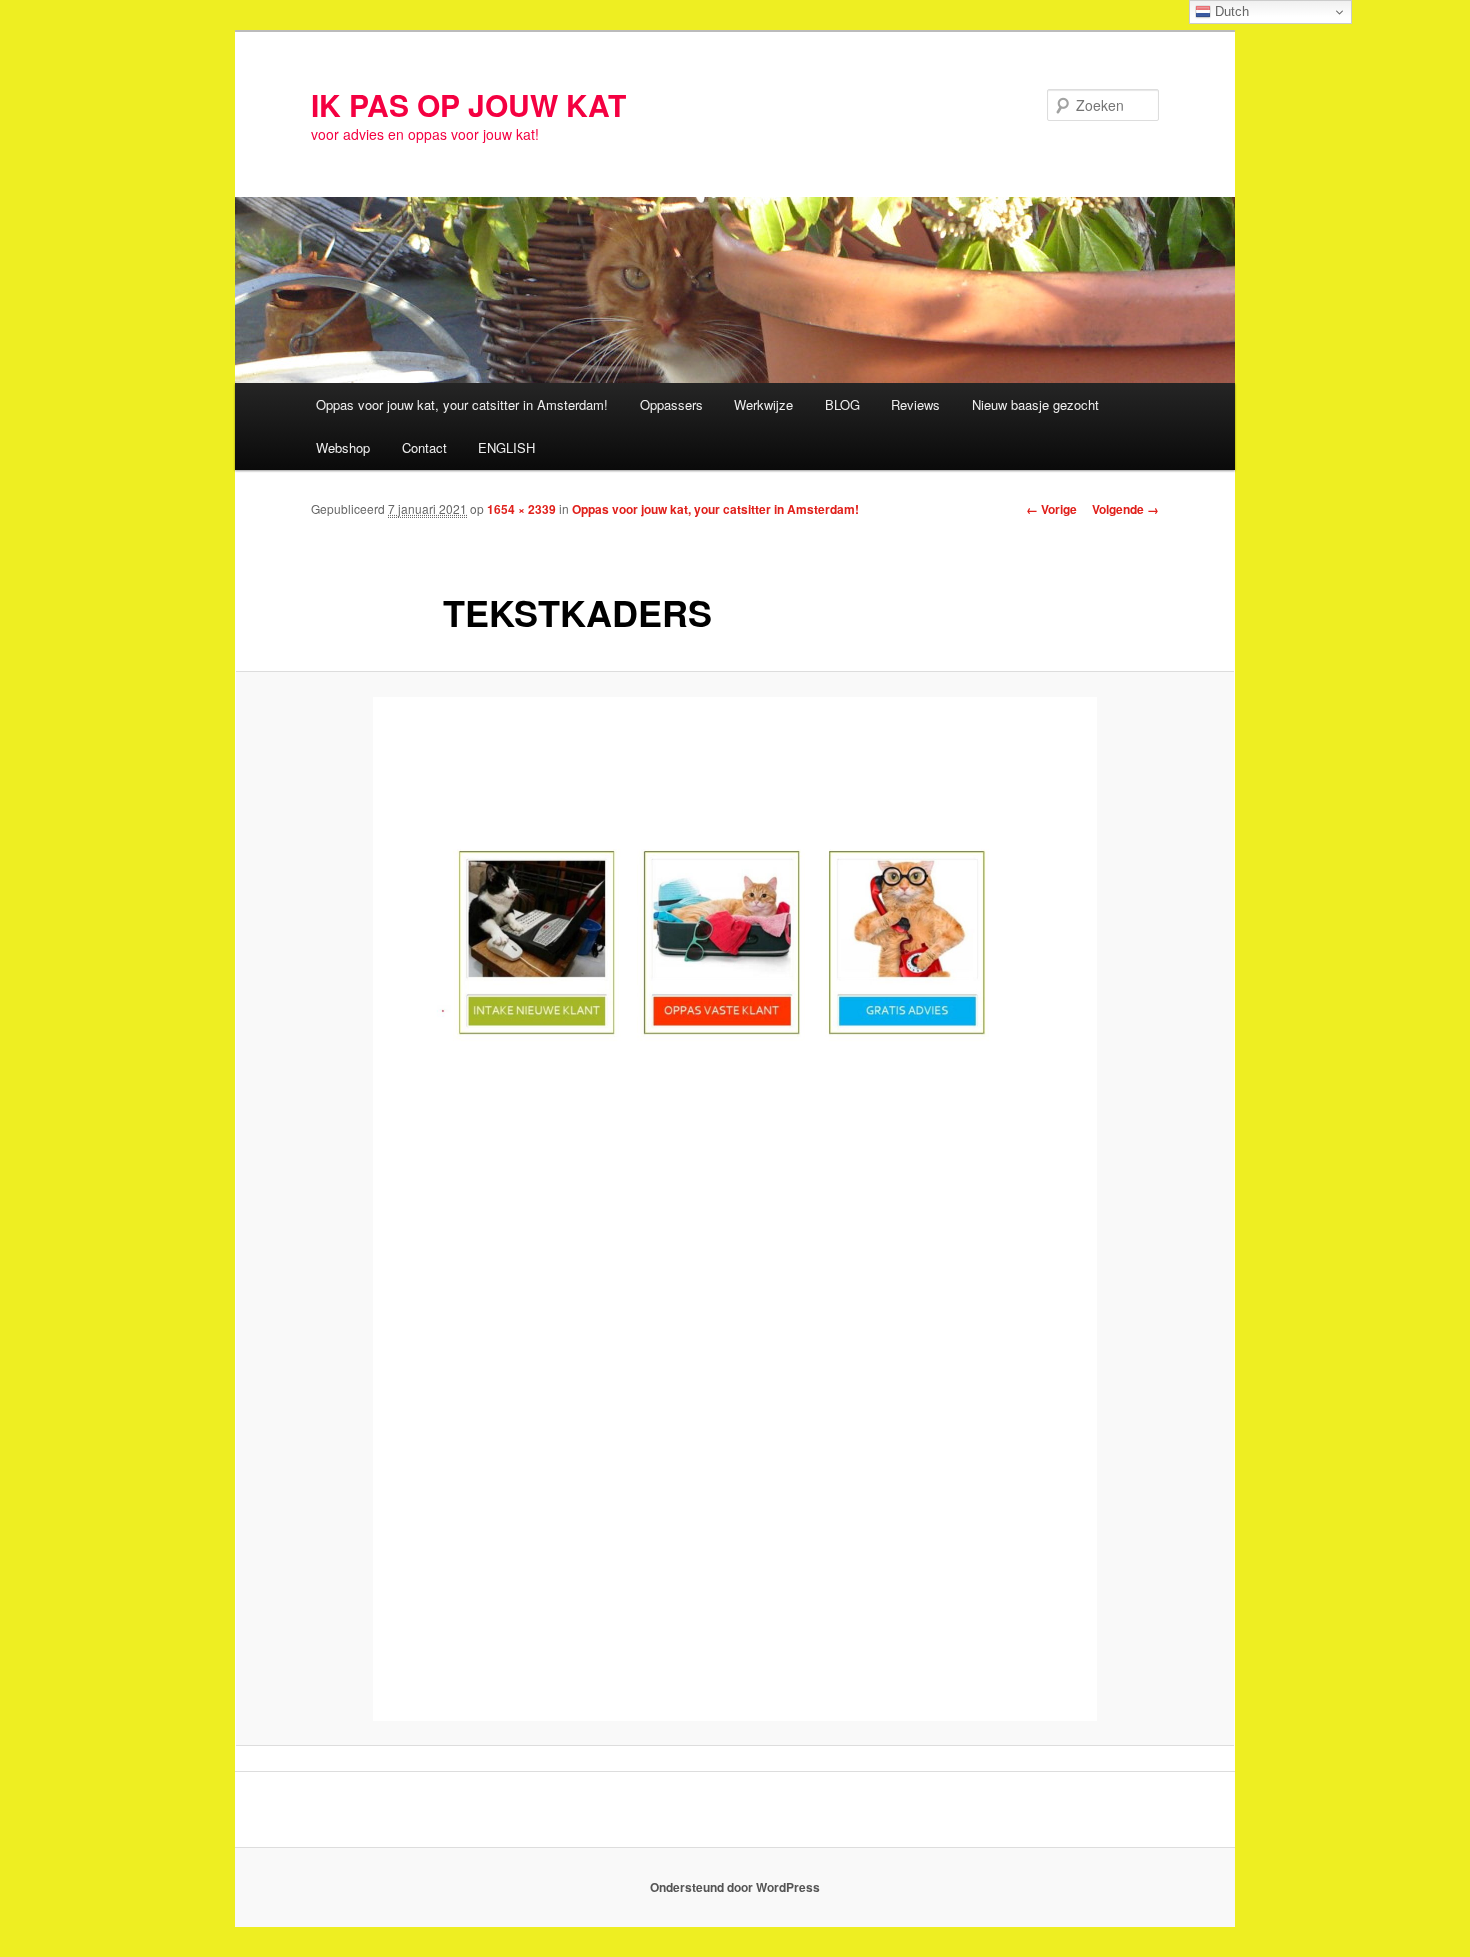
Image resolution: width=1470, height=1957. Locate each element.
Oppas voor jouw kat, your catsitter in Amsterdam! (462, 404)
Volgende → (1125, 509)
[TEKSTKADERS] (735, 1209)
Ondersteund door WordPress (735, 1887)
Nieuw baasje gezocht (1035, 404)
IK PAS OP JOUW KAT (468, 104)
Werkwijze (763, 404)
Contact (424, 447)
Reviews (915, 404)
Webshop (343, 447)
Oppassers (671, 404)
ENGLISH (506, 447)
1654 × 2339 (521, 509)
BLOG (842, 404)
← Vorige (1051, 509)
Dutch (1230, 11)
